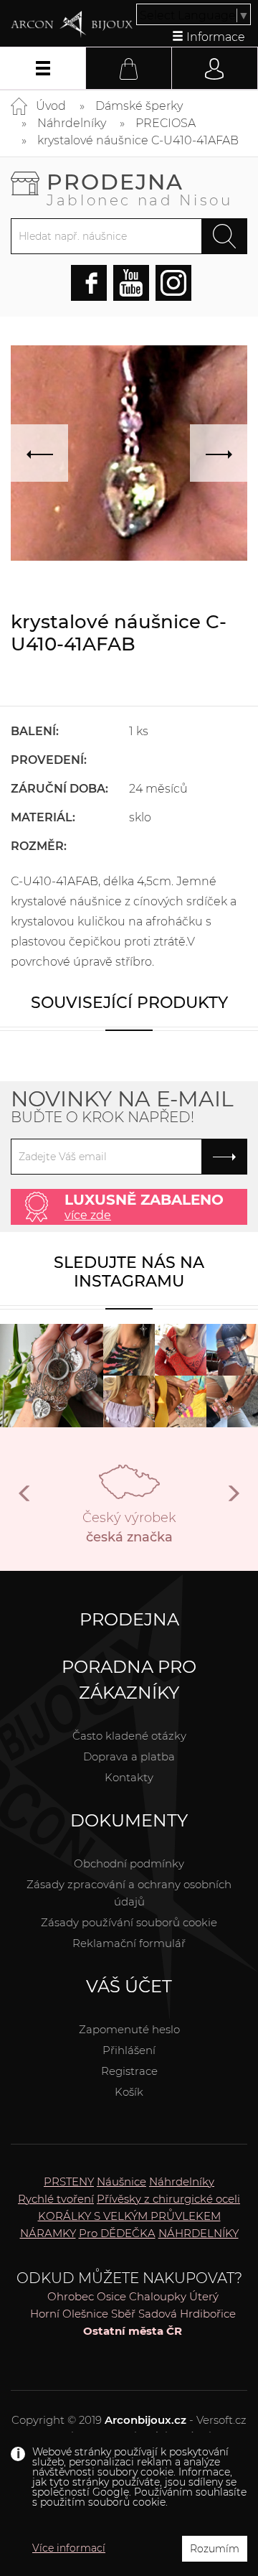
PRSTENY (69, 2181)
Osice (111, 2296)
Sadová (158, 2314)
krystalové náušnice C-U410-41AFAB (138, 140)
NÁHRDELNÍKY (199, 2233)
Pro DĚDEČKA (117, 2233)
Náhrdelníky (72, 123)
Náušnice (121, 2181)
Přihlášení (129, 2050)
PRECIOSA (166, 123)
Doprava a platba (129, 1756)
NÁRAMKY (48, 2233)
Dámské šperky (139, 106)
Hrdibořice (208, 2314)
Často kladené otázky (129, 1736)
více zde (88, 1215)
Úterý (204, 2296)
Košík (129, 2092)
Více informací (69, 2548)
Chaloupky (158, 2296)
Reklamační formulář (129, 1943)
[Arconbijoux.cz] (72, 24)
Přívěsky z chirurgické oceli (168, 2199)
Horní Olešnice (69, 2314)
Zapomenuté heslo (129, 2029)
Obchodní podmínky (129, 1863)
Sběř (123, 2314)
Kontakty (129, 1777)
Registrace (129, 2071)
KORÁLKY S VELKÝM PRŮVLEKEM (129, 2216)
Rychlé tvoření (56, 2199)
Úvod (51, 106)
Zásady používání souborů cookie (129, 1922)
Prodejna (140, 188)
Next (233, 1499)
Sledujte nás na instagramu (129, 1272)
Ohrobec (71, 2296)
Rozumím (215, 2549)
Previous (25, 1499)
